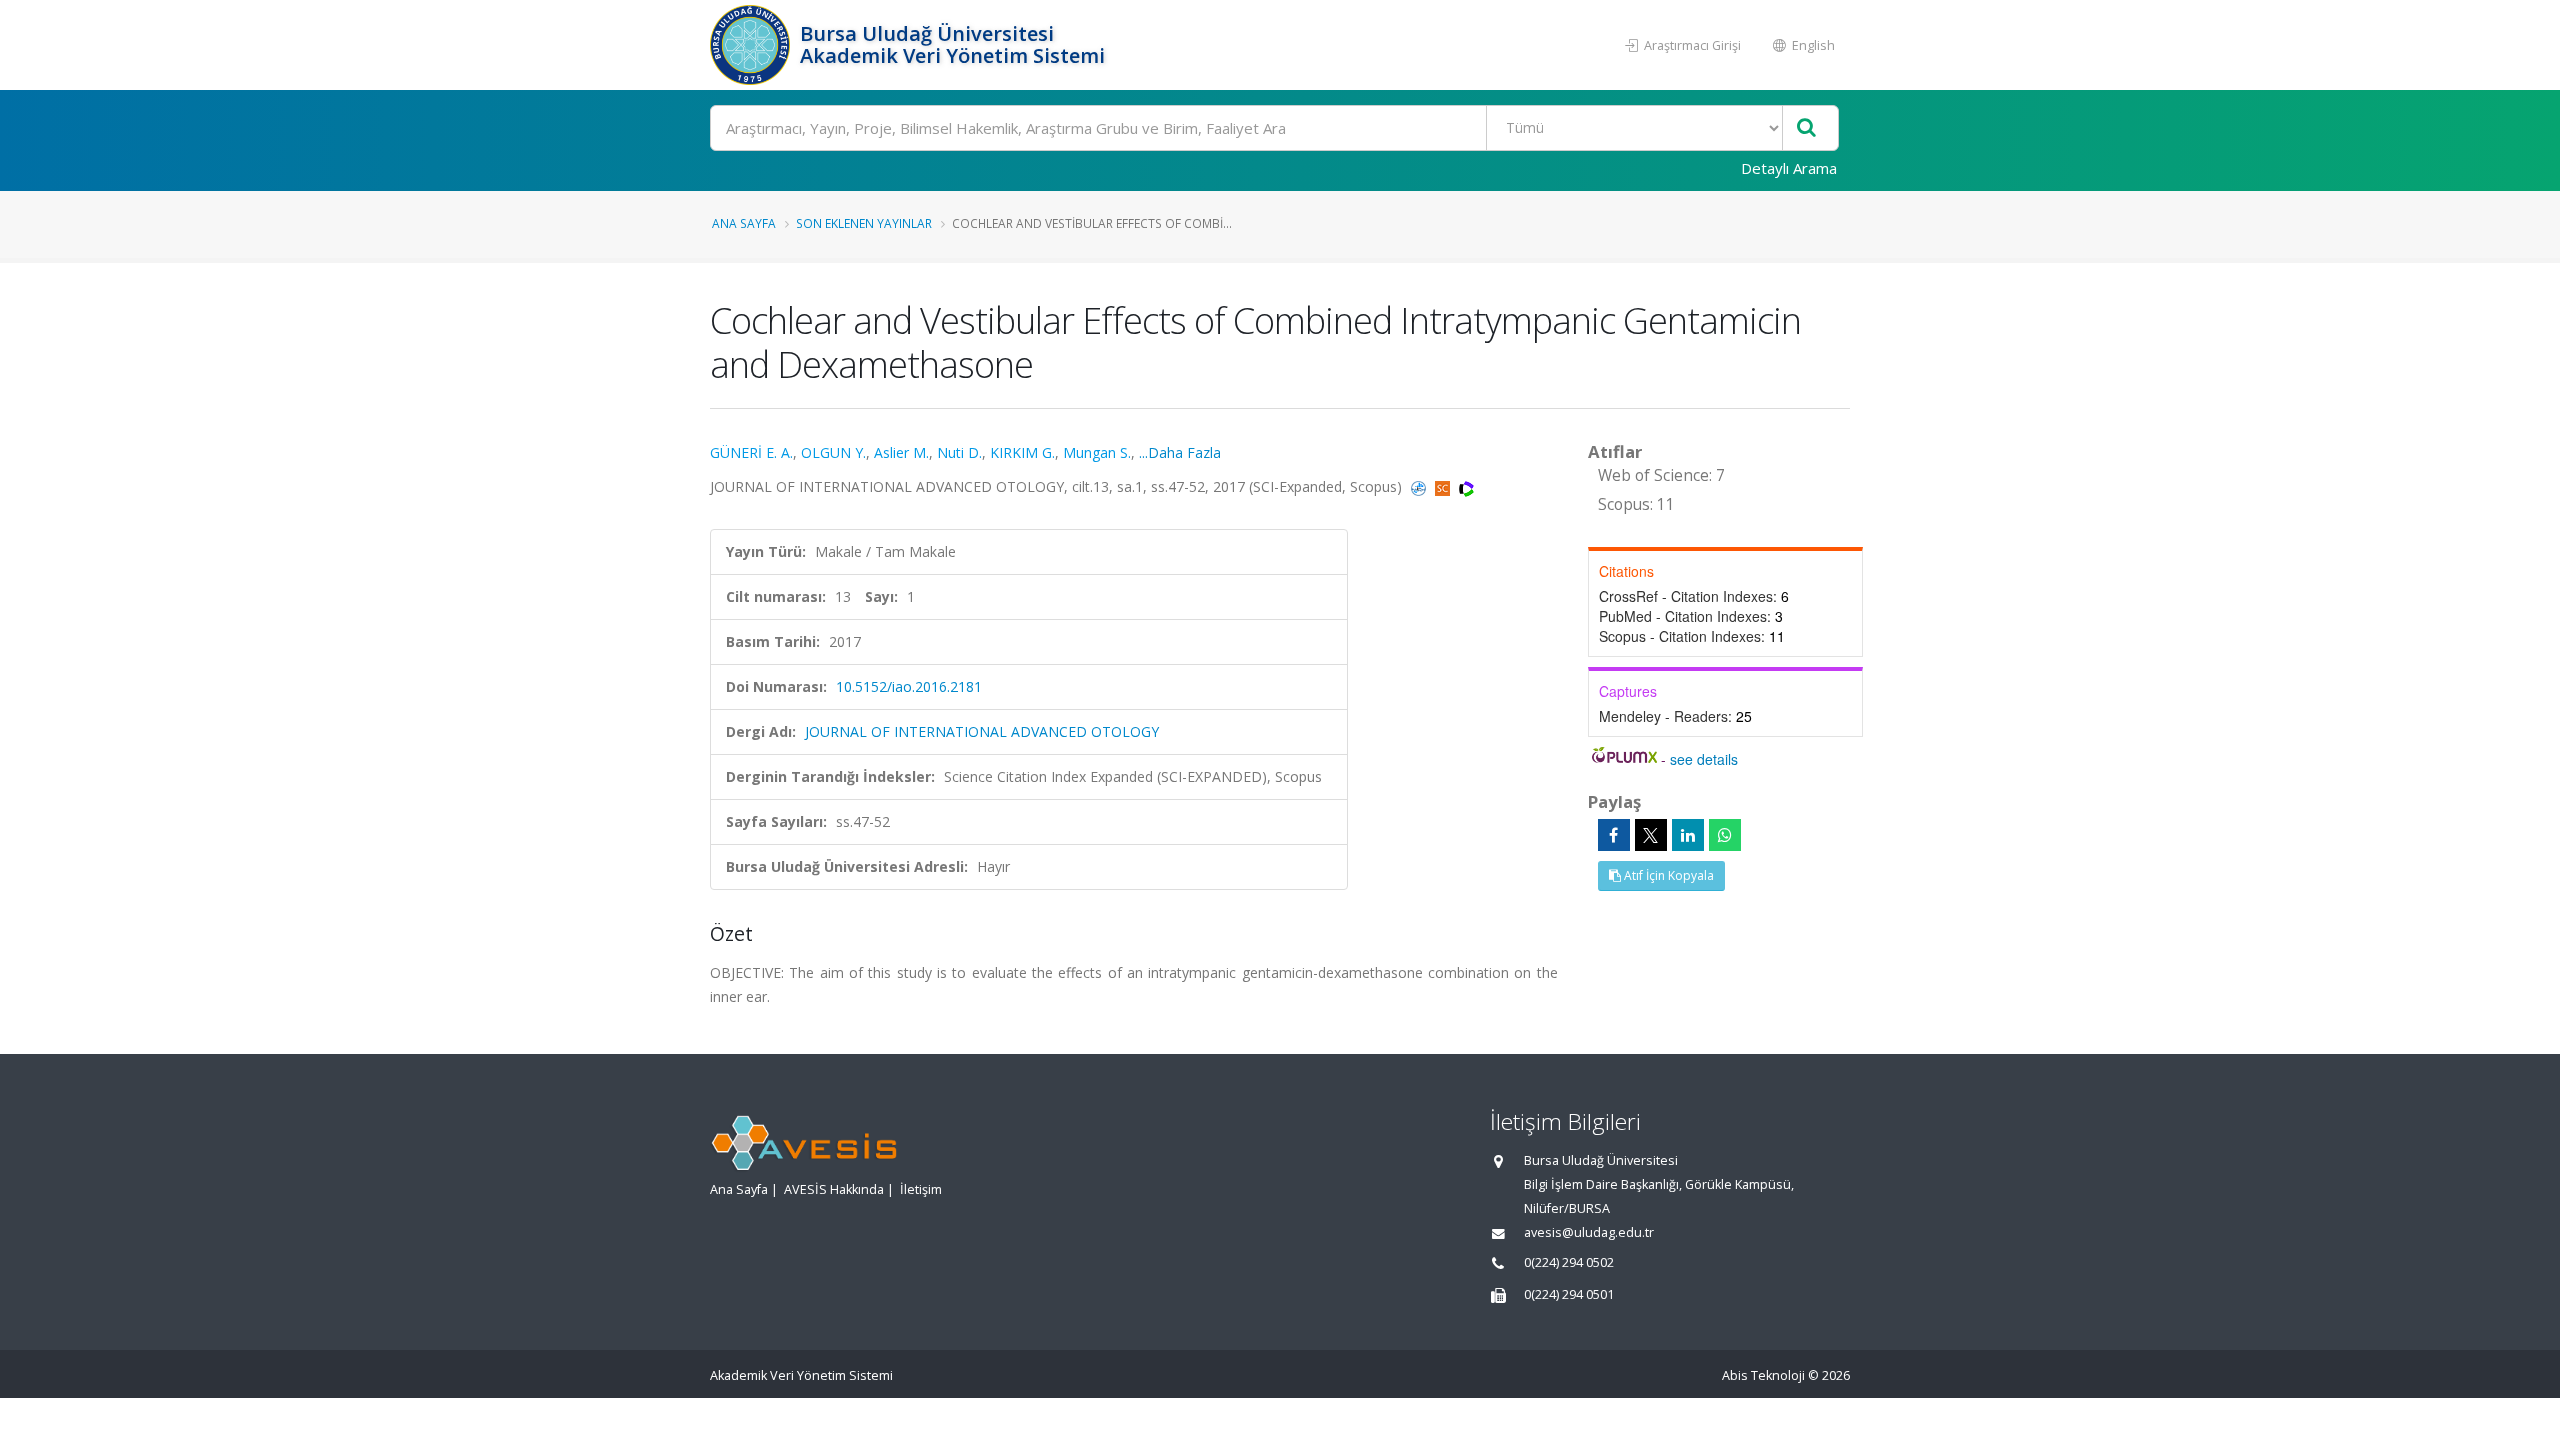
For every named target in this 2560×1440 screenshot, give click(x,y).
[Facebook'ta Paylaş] (1614, 835)
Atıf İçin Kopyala (1667, 875)
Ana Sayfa (744, 223)
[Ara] (1806, 128)
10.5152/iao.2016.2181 (909, 686)
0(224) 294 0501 (1569, 1294)
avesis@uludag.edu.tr (1589, 1232)
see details (1704, 759)
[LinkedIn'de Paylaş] (1688, 835)
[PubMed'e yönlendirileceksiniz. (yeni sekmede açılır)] (1420, 486)
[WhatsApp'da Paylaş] (1725, 835)
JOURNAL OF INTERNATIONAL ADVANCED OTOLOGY (982, 731)
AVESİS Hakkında (834, 1189)
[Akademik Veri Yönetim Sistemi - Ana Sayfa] (752, 45)
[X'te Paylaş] (1651, 835)
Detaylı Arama (1789, 168)
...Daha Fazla (1180, 452)
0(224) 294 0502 (1569, 1262)
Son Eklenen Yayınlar (864, 223)
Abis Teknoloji (1763, 1375)
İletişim (921, 1189)
